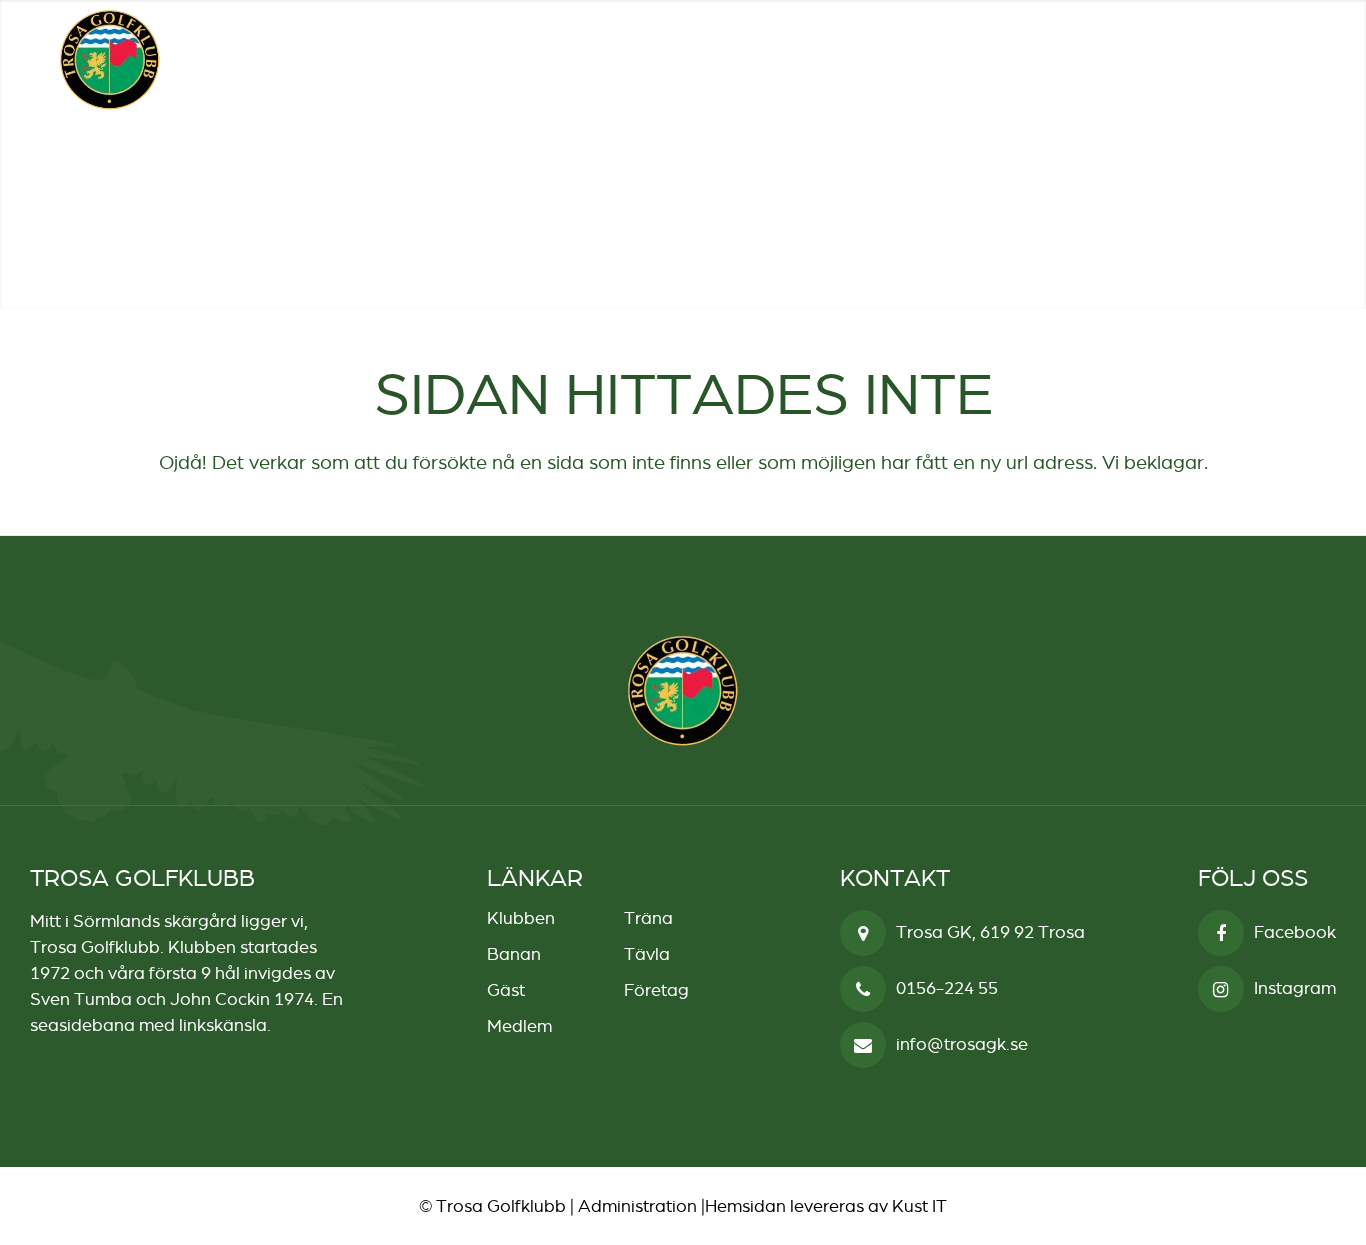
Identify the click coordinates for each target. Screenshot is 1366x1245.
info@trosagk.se (962, 1044)
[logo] (110, 60)
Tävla (647, 954)
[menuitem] (1243, 59)
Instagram (1295, 988)
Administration (637, 1206)
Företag (656, 990)
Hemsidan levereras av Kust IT (826, 1206)
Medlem (519, 1026)
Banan (514, 954)
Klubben (521, 918)
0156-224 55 (947, 988)
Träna (648, 918)
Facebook (1295, 932)
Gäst (506, 990)
